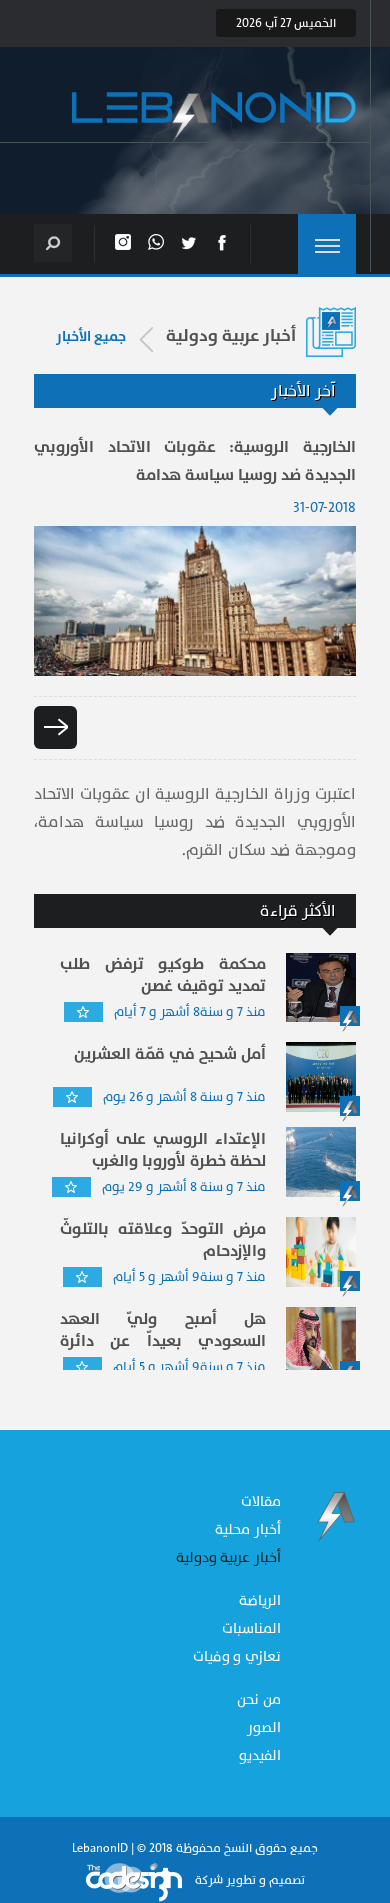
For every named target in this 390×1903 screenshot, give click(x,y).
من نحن (259, 1699)
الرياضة (260, 1600)
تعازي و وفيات (237, 1656)
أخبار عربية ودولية (228, 1557)
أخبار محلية (248, 1529)
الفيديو (260, 1755)
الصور (264, 1727)
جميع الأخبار (91, 337)
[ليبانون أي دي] (214, 117)
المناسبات (251, 1628)
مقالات (261, 1501)
